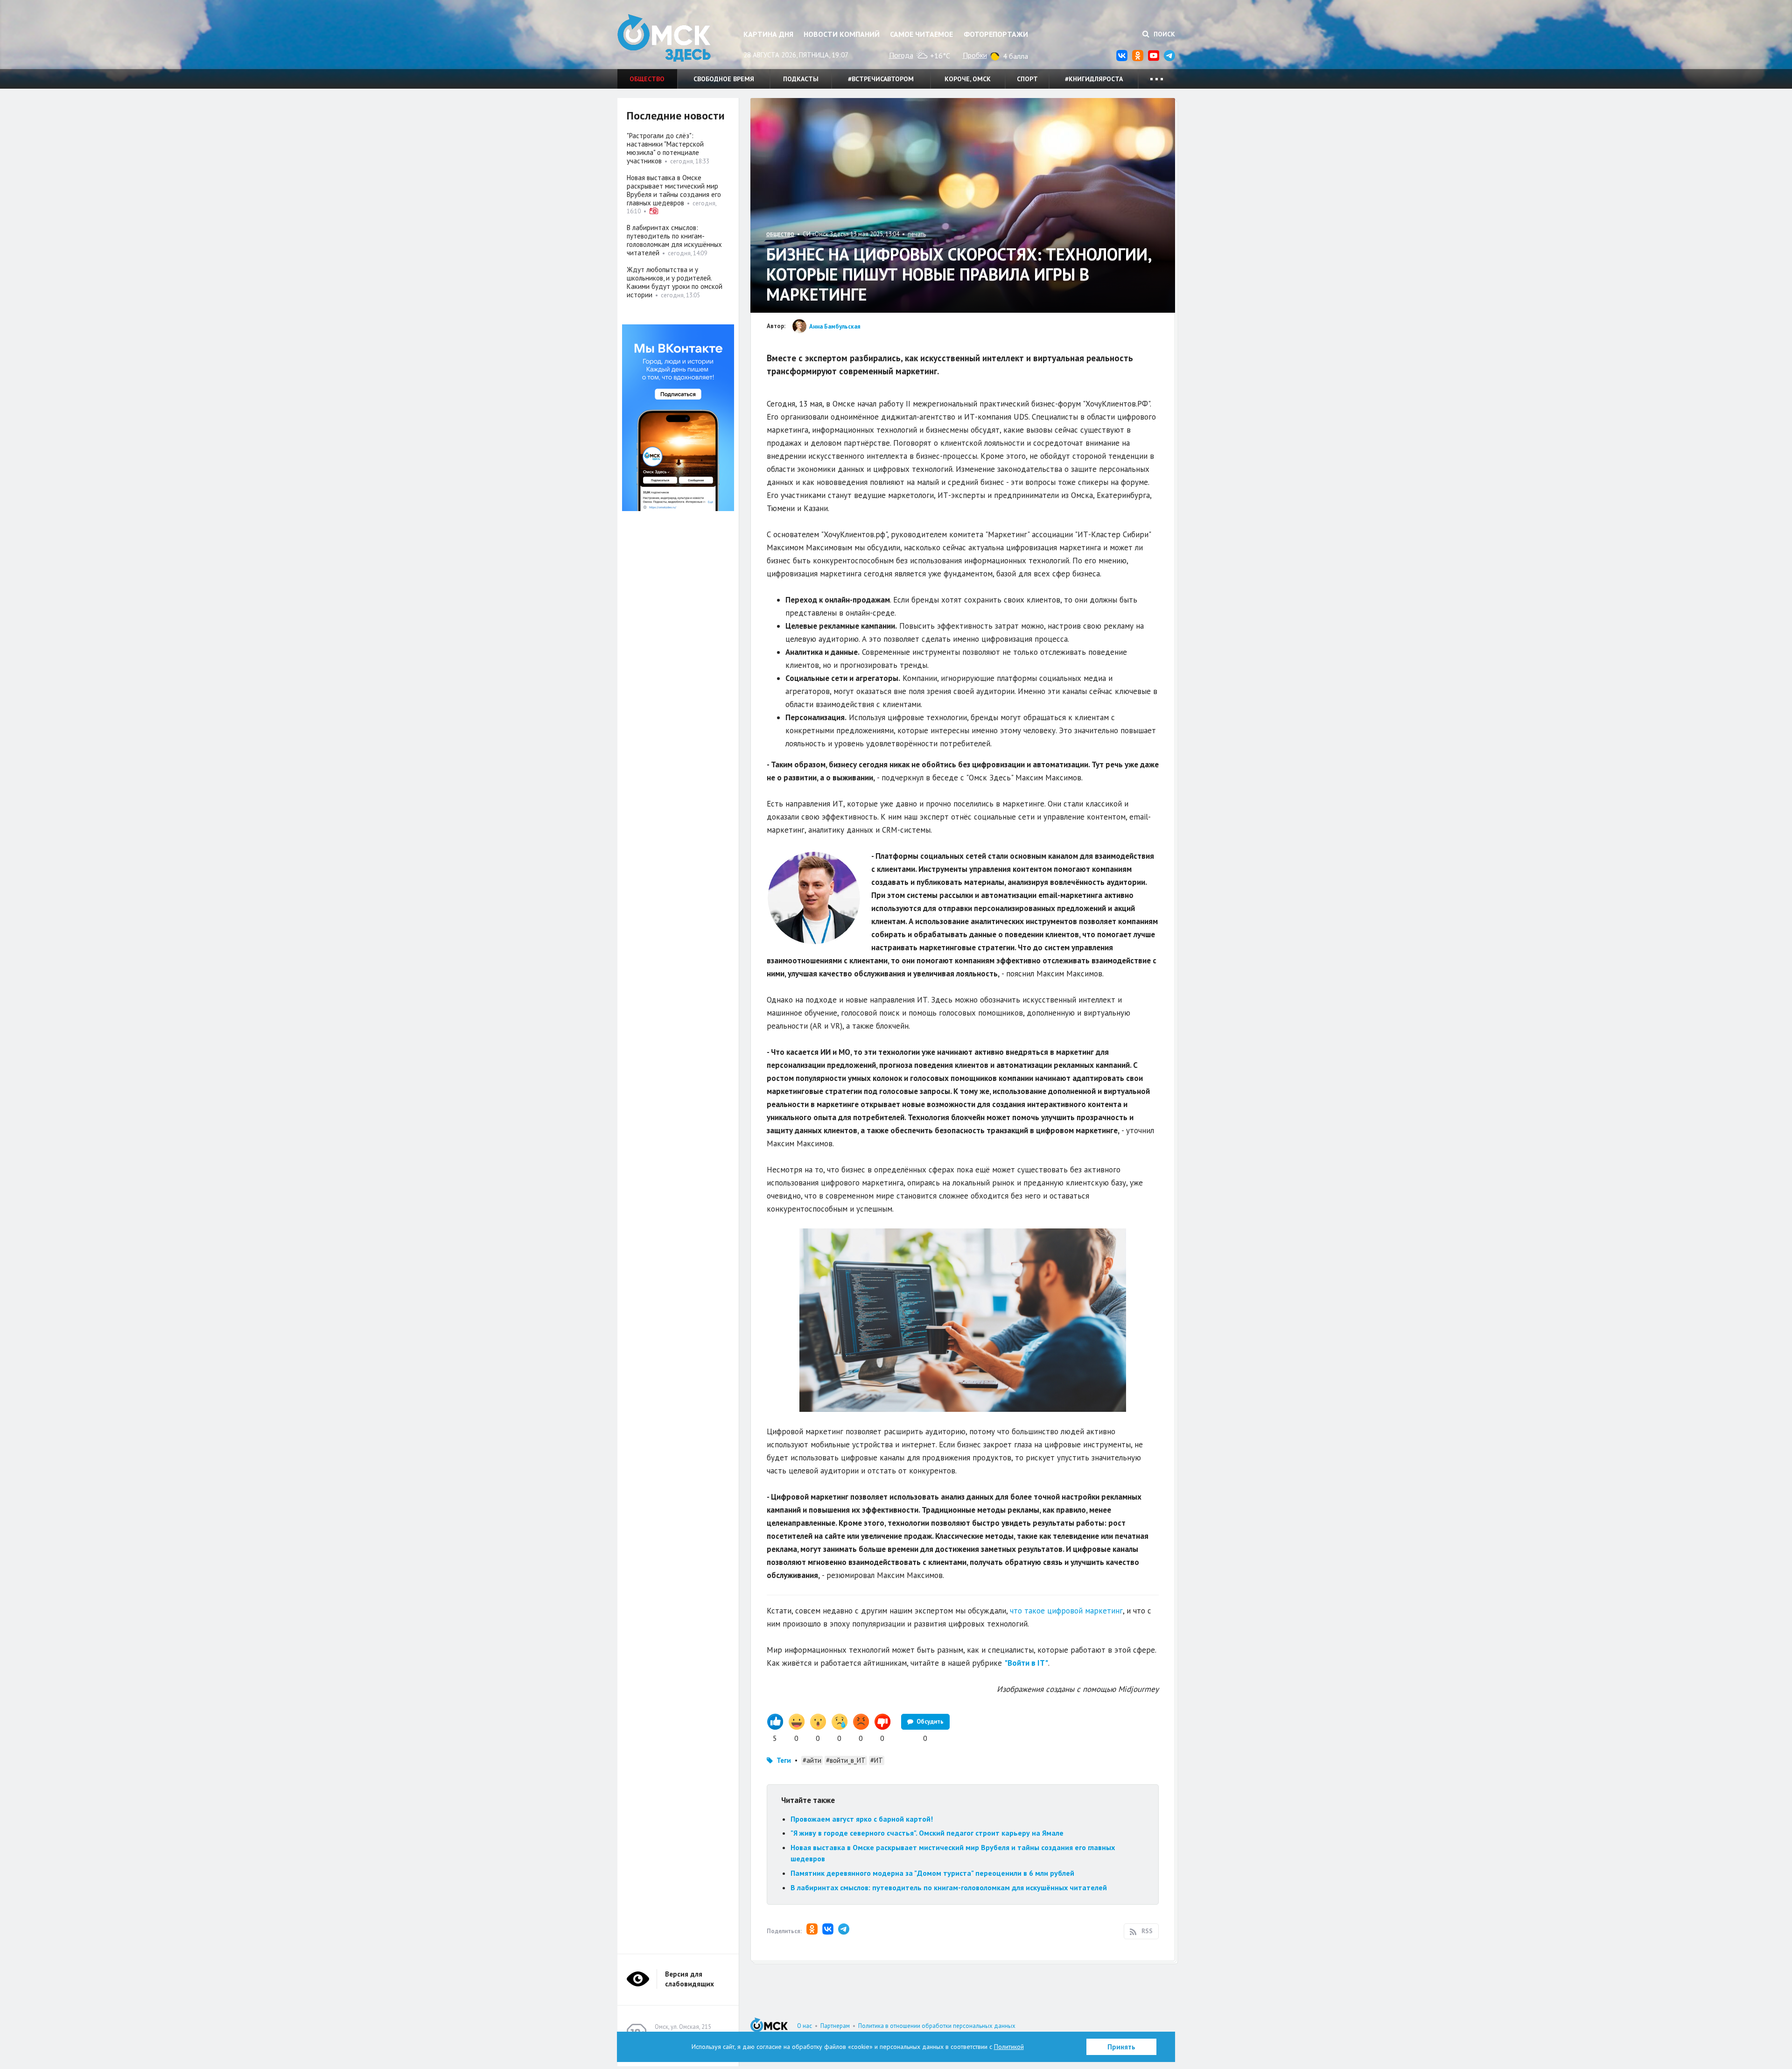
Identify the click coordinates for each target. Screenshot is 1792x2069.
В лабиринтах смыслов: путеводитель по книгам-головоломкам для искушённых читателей (949, 1887)
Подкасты (801, 79)
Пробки (975, 55)
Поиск (1163, 34)
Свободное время (724, 79)
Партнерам (835, 2026)
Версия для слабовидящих (689, 1979)
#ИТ (877, 1760)
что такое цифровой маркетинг (1066, 1611)
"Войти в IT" (1026, 1663)
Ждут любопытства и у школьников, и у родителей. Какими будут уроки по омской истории (675, 282)
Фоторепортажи (996, 34)
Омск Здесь (664, 38)
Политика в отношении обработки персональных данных (937, 2026)
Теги (784, 1760)
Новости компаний (842, 34)
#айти (812, 1760)
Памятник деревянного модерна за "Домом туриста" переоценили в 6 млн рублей (932, 1873)
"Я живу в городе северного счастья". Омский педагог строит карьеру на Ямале (927, 1833)
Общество (647, 79)
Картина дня (768, 34)
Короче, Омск (968, 79)
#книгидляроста (1094, 79)
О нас (805, 2026)
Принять (1121, 2047)
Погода (901, 55)
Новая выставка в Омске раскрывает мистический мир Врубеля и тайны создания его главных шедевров (674, 190)
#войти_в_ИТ (846, 1760)
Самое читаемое (921, 34)
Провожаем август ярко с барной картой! (862, 1819)
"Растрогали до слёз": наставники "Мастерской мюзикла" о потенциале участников (665, 148)
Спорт (1027, 79)
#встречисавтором (881, 79)
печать (917, 234)
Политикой (1009, 2047)
